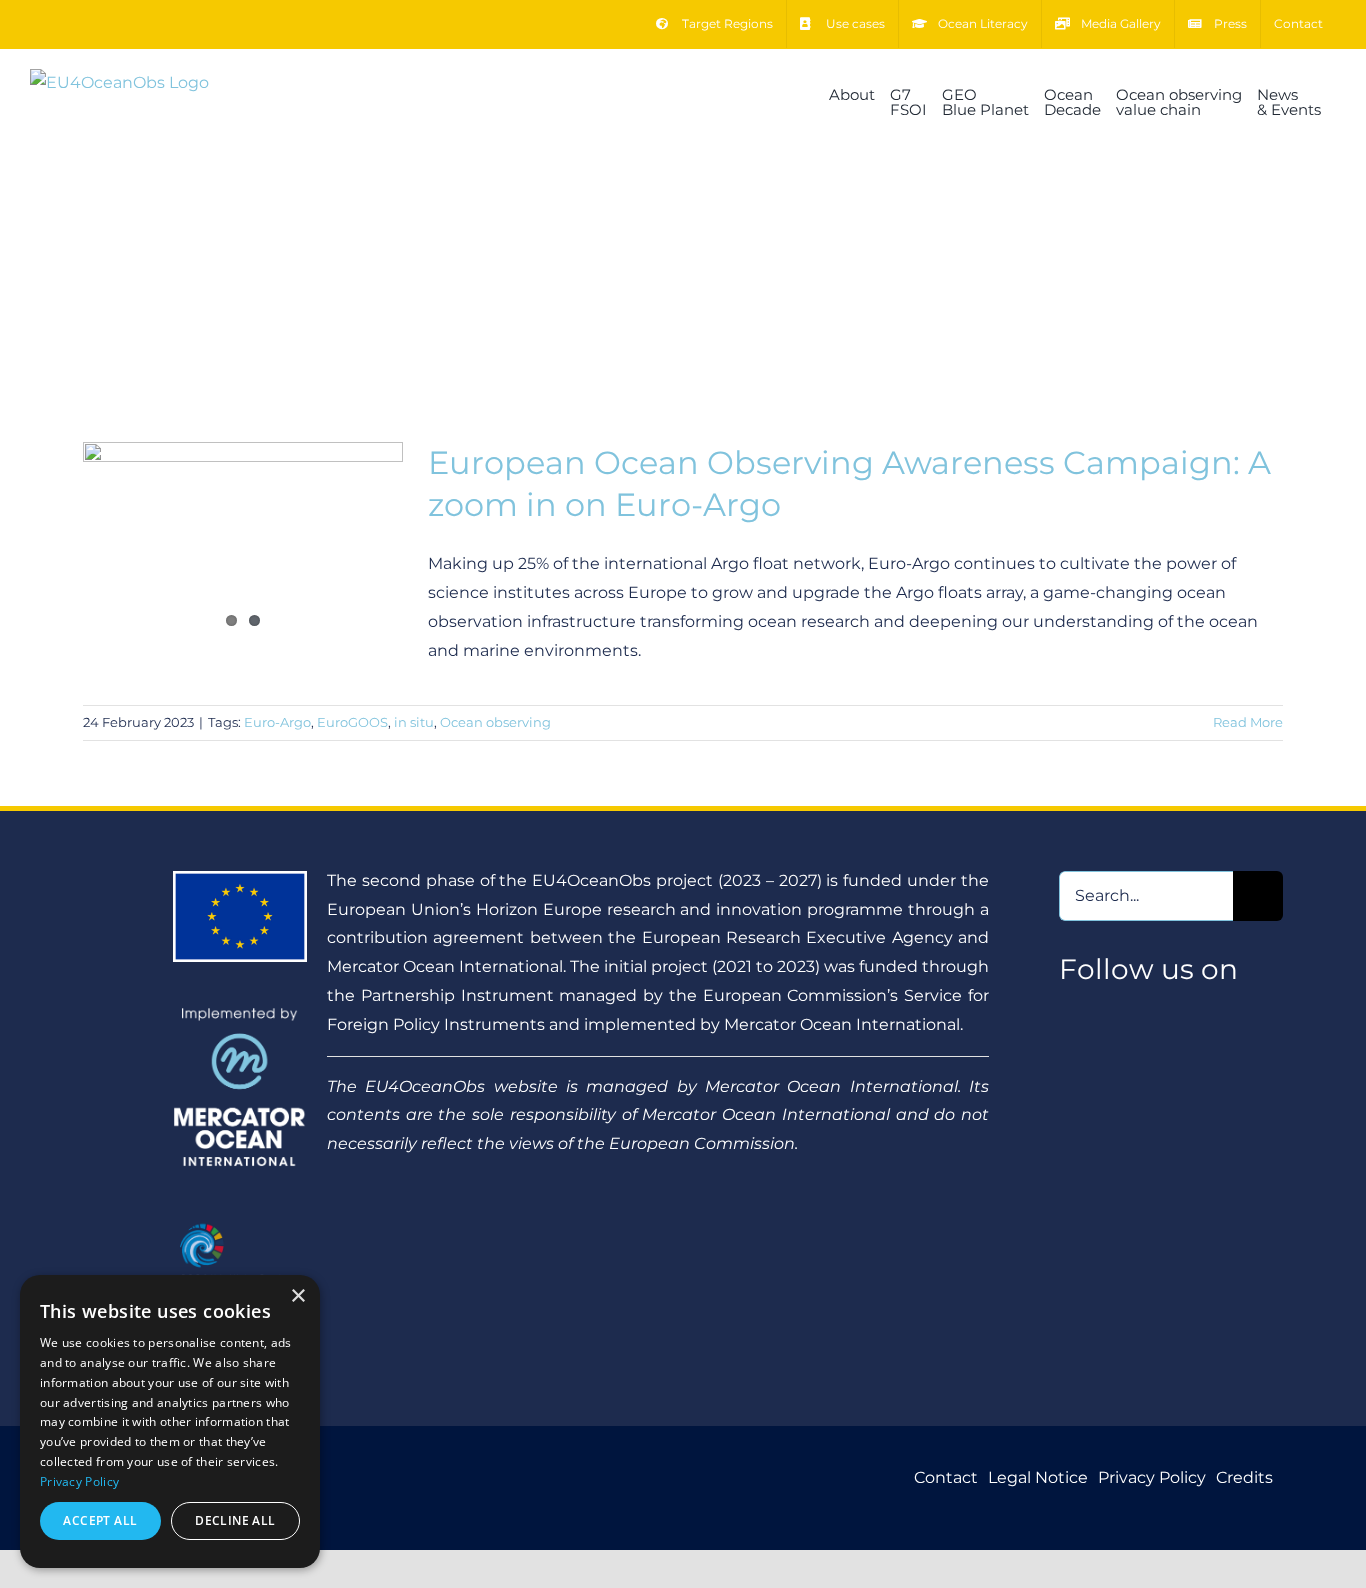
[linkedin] (1146, 1014)
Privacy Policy (79, 1481)
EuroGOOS (352, 722)
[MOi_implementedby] (240, 1014)
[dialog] (170, 1421)
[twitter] (1068, 1014)
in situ (414, 722)
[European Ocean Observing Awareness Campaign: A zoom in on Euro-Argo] (243, 543)
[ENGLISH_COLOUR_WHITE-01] (240, 1219)
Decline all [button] (235, 1520)
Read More (1248, 722)
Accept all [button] (100, 1520)
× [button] (297, 1296)
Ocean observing (495, 722)
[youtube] (1107, 1014)
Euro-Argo (277, 722)
